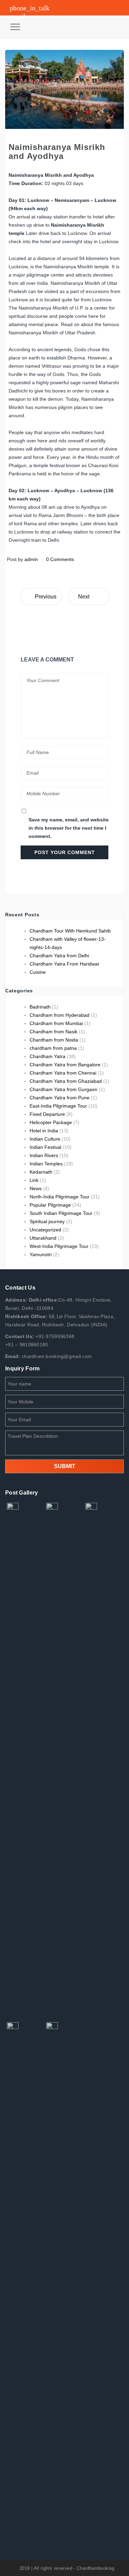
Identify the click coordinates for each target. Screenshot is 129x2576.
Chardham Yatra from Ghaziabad (66, 1081)
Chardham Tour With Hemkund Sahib (70, 931)
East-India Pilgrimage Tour (58, 1106)
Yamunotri (41, 1254)
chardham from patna (53, 1048)
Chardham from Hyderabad (60, 1015)
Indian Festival (45, 1147)
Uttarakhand (43, 1238)
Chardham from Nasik (53, 1032)
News (36, 1188)
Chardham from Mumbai (56, 1023)
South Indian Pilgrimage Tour (61, 1213)
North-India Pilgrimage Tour (60, 1197)
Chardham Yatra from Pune (60, 1098)
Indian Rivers (44, 1155)
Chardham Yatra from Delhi (59, 956)
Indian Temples (46, 1164)
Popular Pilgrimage (50, 1205)
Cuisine (38, 972)
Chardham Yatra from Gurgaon (63, 1089)
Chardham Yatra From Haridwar (64, 964)
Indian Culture (45, 1139)
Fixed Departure (47, 1114)
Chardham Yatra (47, 1056)
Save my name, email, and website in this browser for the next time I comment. (69, 828)
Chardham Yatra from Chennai (63, 1073)
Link (34, 1180)
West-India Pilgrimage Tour (59, 1246)
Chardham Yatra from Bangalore (65, 1065)
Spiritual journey (47, 1221)
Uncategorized (45, 1230)
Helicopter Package (51, 1122)
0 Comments (60, 559)
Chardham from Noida (54, 1040)
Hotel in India (44, 1131)
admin (31, 559)
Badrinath (40, 1007)
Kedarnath (41, 1172)
